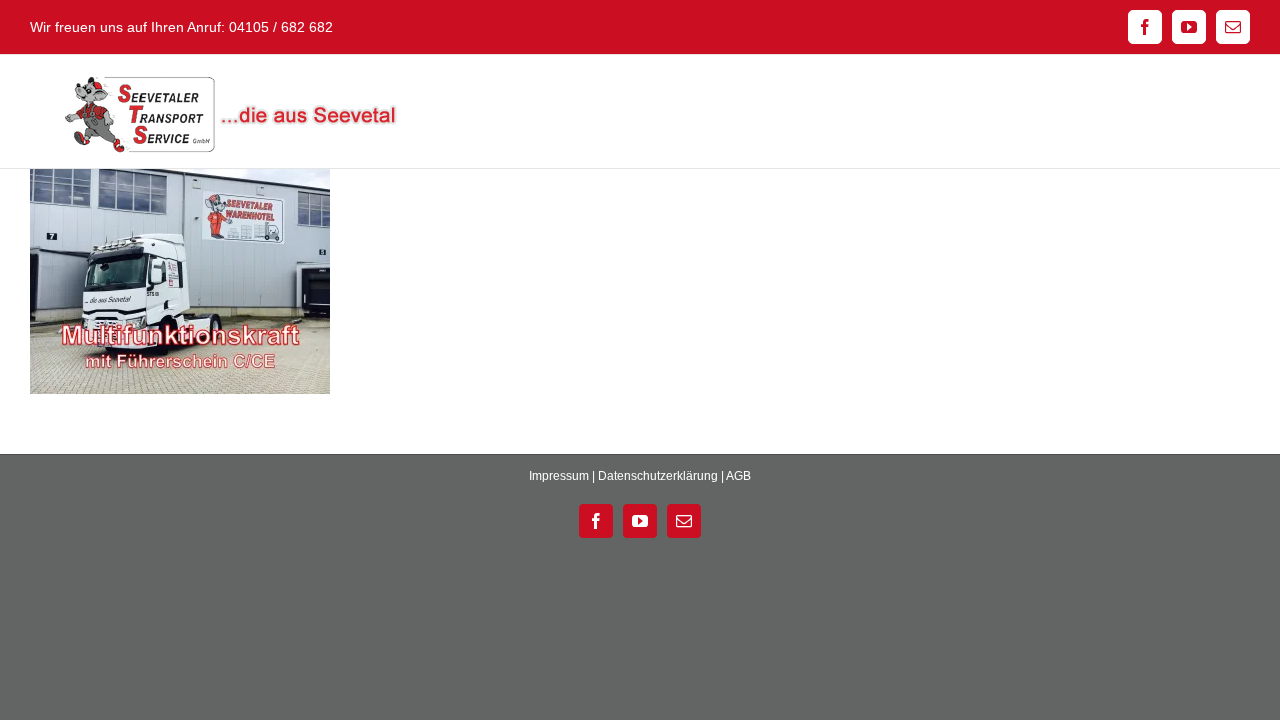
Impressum (559, 476)
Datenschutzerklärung (658, 476)
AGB (738, 476)
